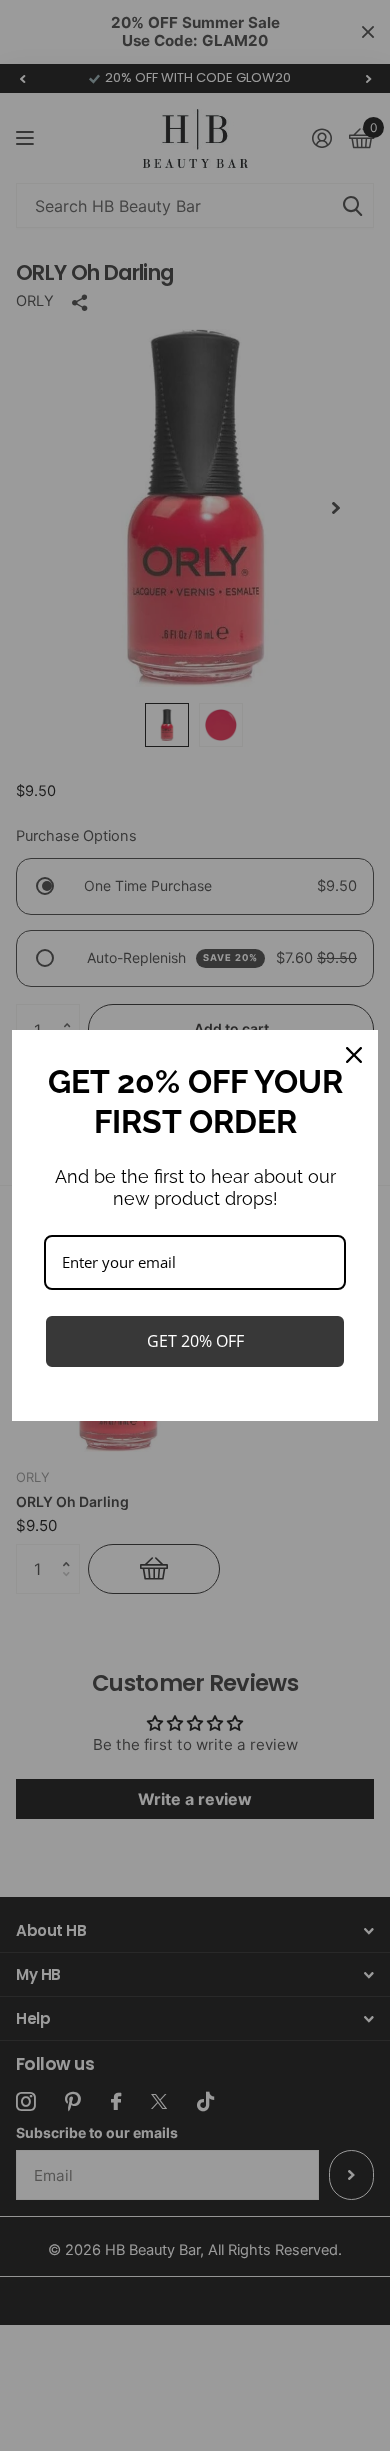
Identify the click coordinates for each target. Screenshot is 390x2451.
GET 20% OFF (195, 1341)
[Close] (354, 1055)
